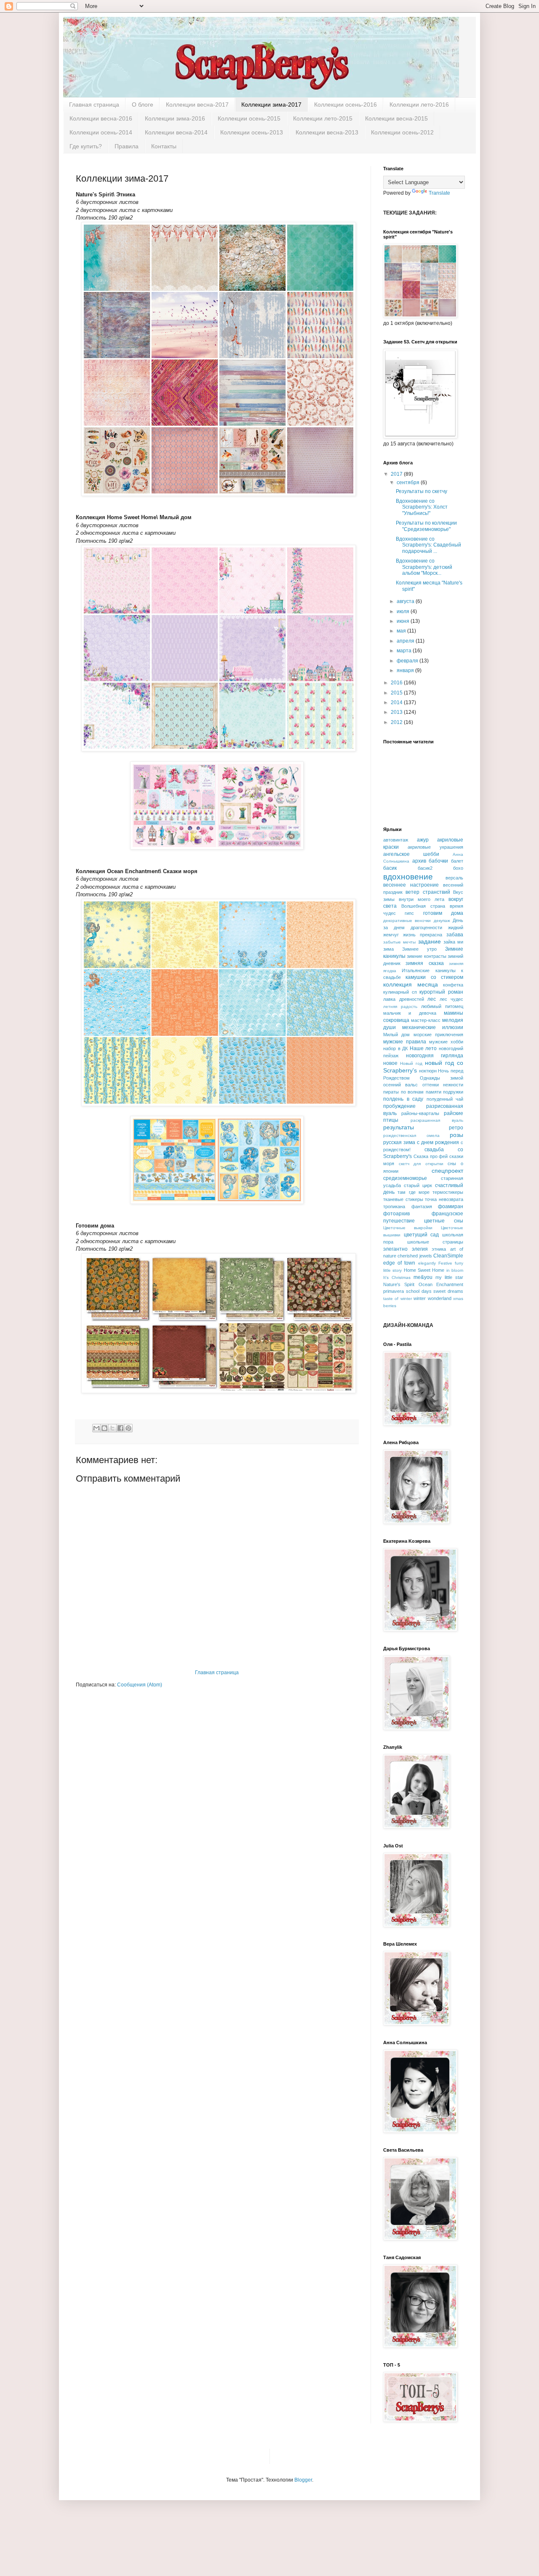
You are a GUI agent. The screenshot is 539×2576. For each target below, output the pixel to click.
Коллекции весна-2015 (396, 118)
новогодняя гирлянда (435, 1056)
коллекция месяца (411, 984)
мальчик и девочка (410, 1013)
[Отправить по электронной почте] (96, 1428)
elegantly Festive (435, 1263)
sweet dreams (448, 1291)
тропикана (394, 1206)
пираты (391, 1092)
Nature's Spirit (399, 1284)
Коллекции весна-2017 (197, 105)
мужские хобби (446, 1042)
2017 (397, 474)
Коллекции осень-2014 (101, 132)
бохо (458, 868)
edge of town (399, 1263)
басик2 (425, 868)
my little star (449, 1277)
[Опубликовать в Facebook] (120, 1428)
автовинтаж (396, 840)
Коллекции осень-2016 (346, 105)
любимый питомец (442, 1006)
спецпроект (447, 1171)
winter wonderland (432, 1298)
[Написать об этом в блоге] (104, 1428)
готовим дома (443, 913)
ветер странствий (428, 892)
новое (390, 1063)
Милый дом (396, 1035)
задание (430, 941)
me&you (423, 1277)
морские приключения (438, 1035)
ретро (456, 1128)
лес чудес (452, 999)
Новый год (411, 1063)
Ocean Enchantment (441, 1284)
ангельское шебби (411, 854)
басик (390, 868)
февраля (408, 661)
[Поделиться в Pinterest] (128, 1428)
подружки (453, 1092)
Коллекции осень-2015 (249, 118)
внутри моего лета (422, 899)
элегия (420, 1249)
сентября (409, 482)
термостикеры (448, 1192)
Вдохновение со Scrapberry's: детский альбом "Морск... (424, 567)
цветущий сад (422, 1235)
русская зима (399, 1142)
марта (405, 651)
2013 (397, 712)
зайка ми (453, 942)
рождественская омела (411, 1135)
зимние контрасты (426, 956)
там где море (414, 1192)
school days (419, 1291)
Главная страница (94, 105)
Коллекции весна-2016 (101, 118)
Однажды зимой (442, 1078)
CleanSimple (448, 1256)
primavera (394, 1291)
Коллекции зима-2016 (175, 118)
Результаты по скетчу (422, 491)
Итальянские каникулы (428, 970)
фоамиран (451, 1206)
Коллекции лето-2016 (419, 105)
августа (406, 601)
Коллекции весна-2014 (176, 132)
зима (388, 949)
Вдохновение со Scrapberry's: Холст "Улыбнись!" (422, 507)
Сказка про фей (431, 1156)
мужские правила (405, 1042)
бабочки (438, 861)
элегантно (395, 1249)
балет (457, 861)
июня (404, 621)
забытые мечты (399, 942)
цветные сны (444, 1221)
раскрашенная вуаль (437, 1120)
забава (455, 935)
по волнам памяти (421, 1092)
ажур (423, 840)
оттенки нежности (443, 1085)
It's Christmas (397, 1277)
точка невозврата (444, 1199)
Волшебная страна (423, 906)
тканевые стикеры (403, 1199)
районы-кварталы (420, 1113)
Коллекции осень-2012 (402, 132)
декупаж (442, 921)
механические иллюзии (433, 1027)
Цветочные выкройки (408, 1228)
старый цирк (418, 1185)
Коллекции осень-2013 (252, 132)
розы (456, 1135)
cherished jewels (415, 1256)
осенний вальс (400, 1085)
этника (439, 1249)
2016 (397, 683)
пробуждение (399, 1106)
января (406, 670)
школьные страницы (435, 1242)
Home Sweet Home (424, 1270)
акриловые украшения (435, 847)
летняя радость (400, 1007)
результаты (399, 1127)
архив (419, 861)
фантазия (422, 1206)
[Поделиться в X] (112, 1428)
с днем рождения (438, 1142)
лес (432, 999)
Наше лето (423, 1048)
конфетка (453, 985)
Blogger (303, 2480)
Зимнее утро (419, 949)
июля (404, 611)
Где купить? (86, 146)
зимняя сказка (424, 963)
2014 (397, 702)
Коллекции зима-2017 (271, 105)
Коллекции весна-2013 (327, 132)
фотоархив (396, 1214)
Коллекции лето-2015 (323, 118)
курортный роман (441, 992)
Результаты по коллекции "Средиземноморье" (426, 526)
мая (402, 631)
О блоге (143, 105)
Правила (127, 146)
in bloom (455, 1270)
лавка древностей (404, 999)
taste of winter (398, 1299)
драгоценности (426, 927)
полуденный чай (445, 1099)
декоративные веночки (407, 921)
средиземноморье (405, 1178)
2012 (397, 722)
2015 (397, 693)
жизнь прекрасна (423, 935)
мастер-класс (426, 1020)
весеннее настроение (411, 885)
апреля (406, 641)
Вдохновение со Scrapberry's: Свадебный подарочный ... (428, 545)
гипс (409, 913)
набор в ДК (395, 1048)
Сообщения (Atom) (140, 1685)
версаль (454, 878)
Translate (439, 193)
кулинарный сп (400, 992)
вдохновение (408, 877)
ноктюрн (428, 1071)
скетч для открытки (421, 1164)
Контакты (164, 146)
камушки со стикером (434, 977)
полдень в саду (403, 1099)
